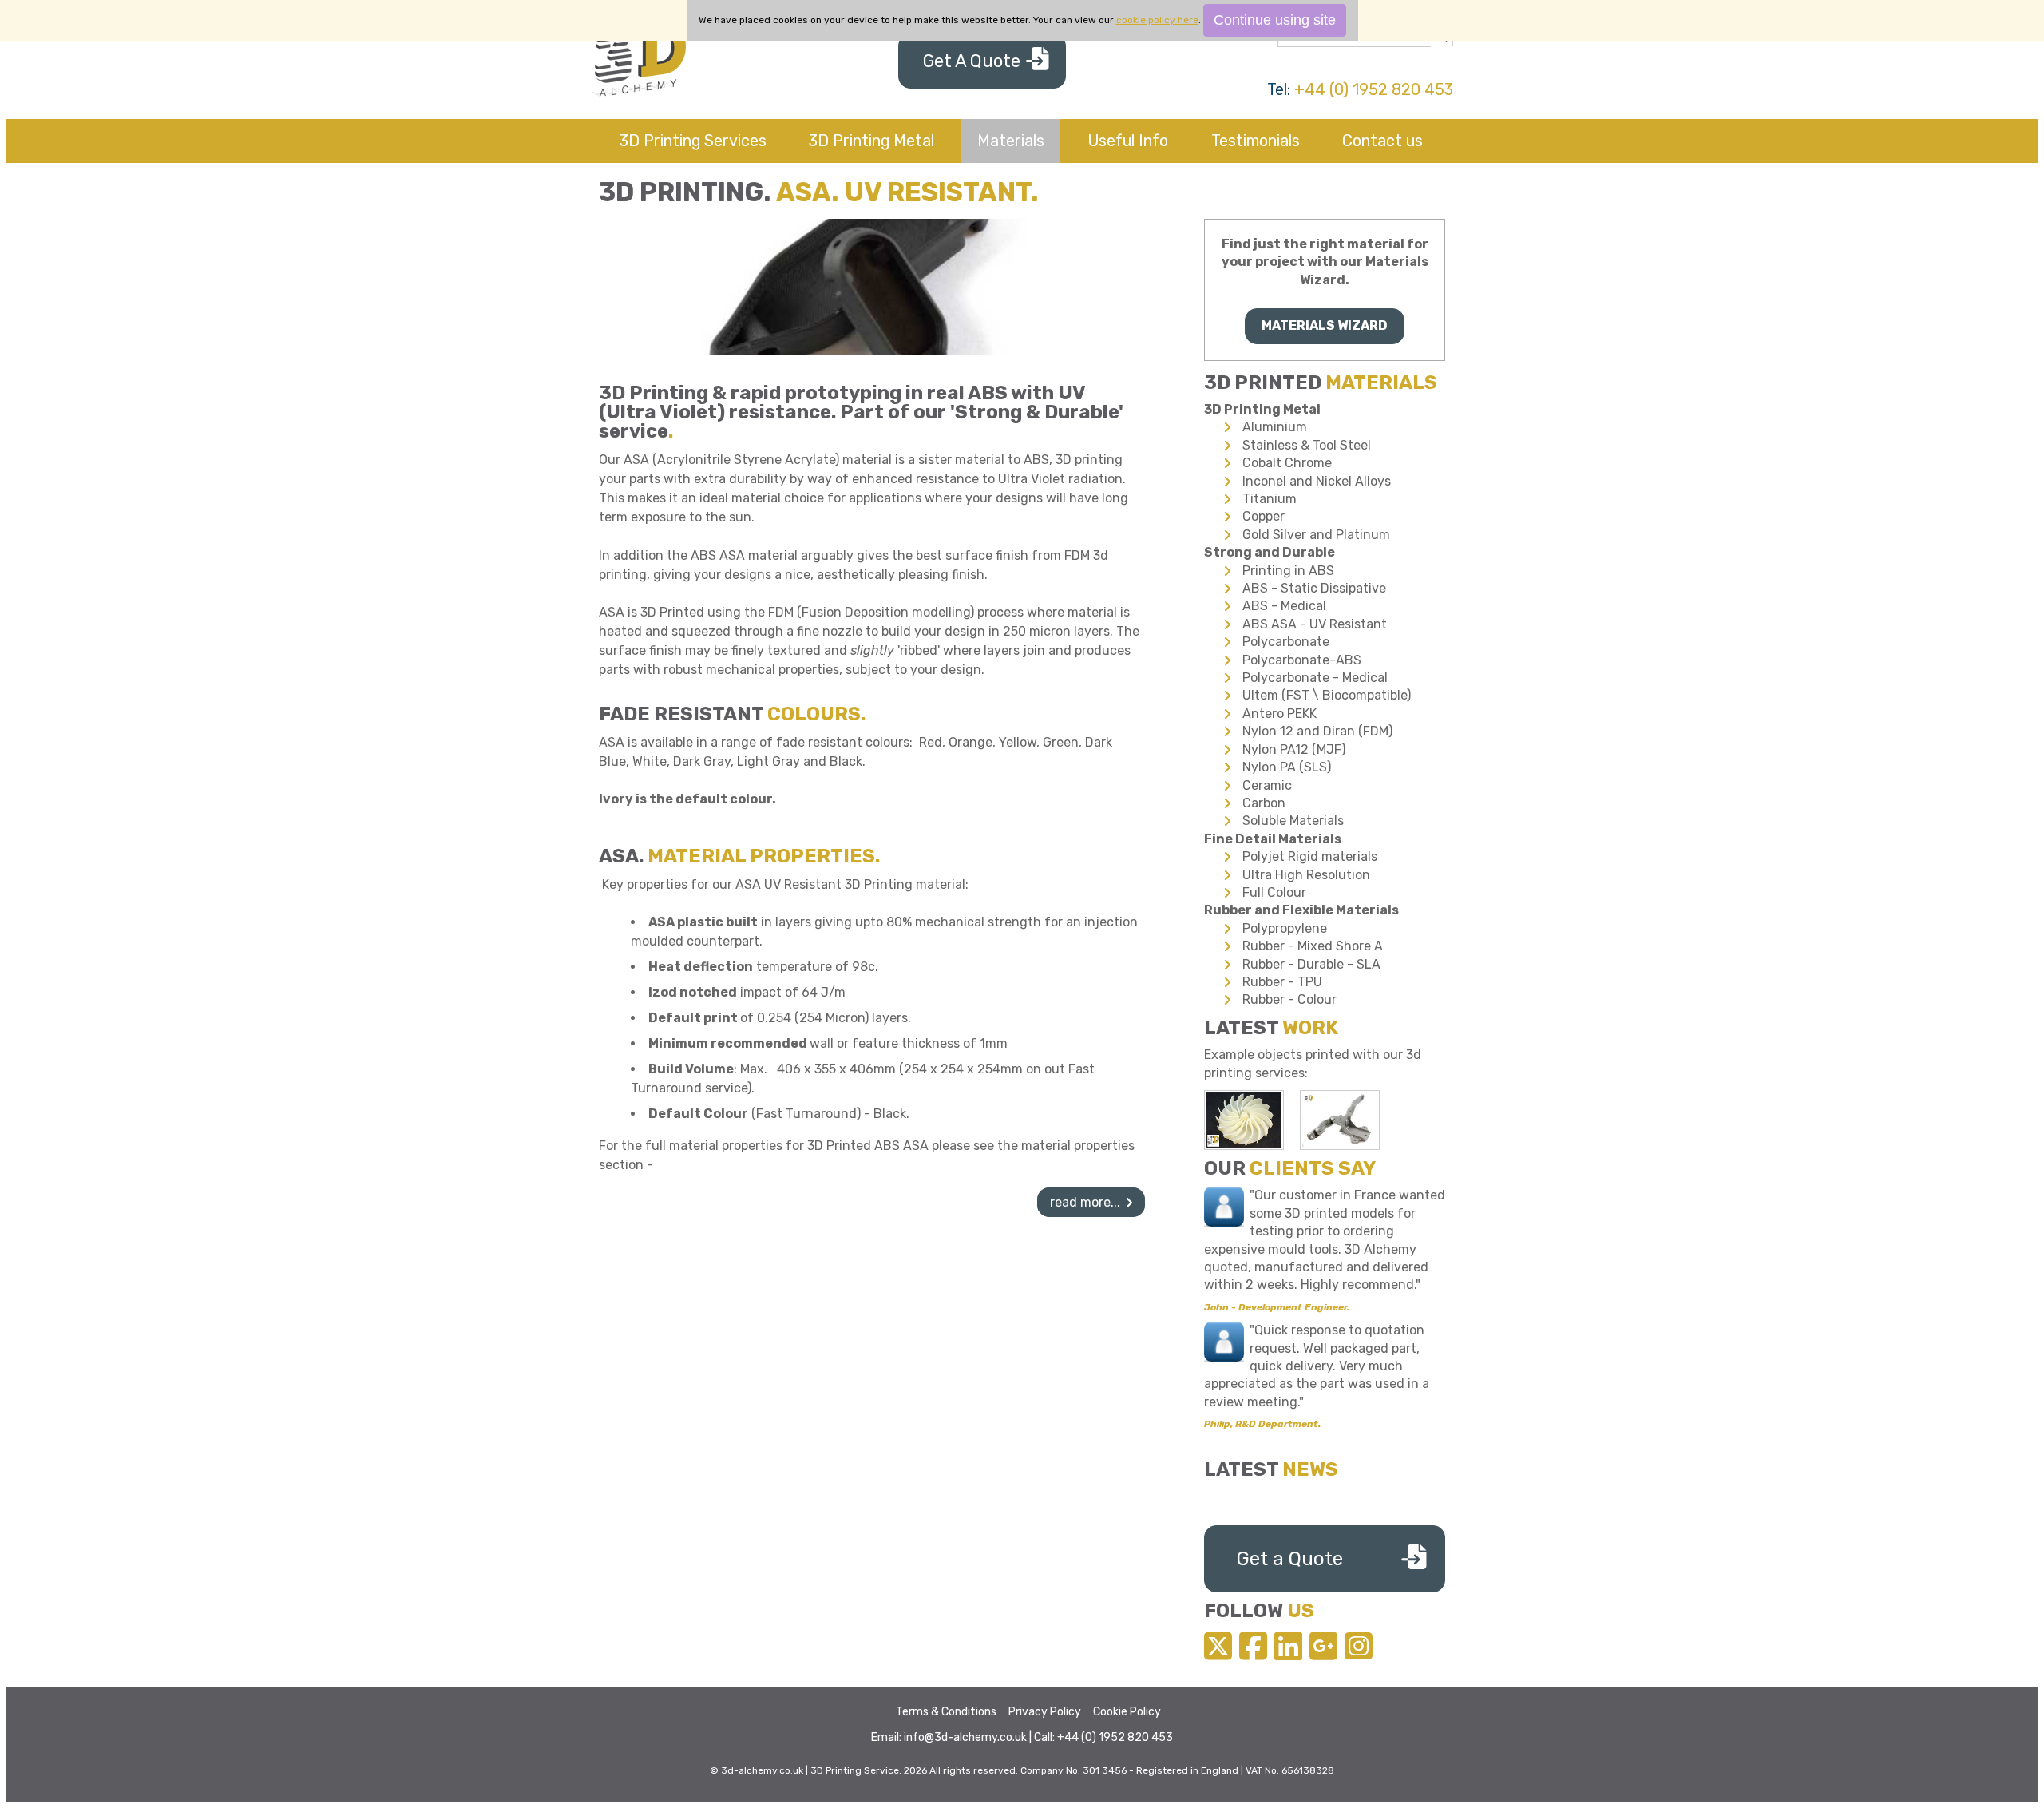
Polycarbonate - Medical (1315, 678)
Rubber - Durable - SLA (1311, 964)
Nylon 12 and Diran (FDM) (1317, 731)
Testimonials (1256, 141)
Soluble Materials (1293, 821)
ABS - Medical (1284, 606)
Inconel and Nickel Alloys (1317, 481)
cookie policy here (1157, 20)
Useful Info (1128, 141)
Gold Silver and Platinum (1316, 535)
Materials (1011, 141)
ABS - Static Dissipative (1314, 588)
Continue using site (1275, 20)
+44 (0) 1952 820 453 (1374, 89)
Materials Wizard (1325, 325)
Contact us (1382, 141)
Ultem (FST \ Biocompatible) (1327, 695)
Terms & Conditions (946, 1712)
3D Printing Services (693, 141)
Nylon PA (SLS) (1287, 767)
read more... (1085, 1202)
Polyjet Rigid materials (1310, 856)
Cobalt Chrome (1287, 463)
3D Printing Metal (871, 141)
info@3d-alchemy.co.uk (965, 1737)
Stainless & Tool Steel (1307, 445)
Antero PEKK (1279, 714)
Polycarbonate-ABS (1302, 660)
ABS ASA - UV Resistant (1315, 624)
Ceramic (1267, 785)
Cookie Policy (1127, 1712)
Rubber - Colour (1289, 999)
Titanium (1270, 499)
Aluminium (1275, 427)
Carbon (1264, 803)
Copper (1264, 516)
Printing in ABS (1288, 571)
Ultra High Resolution (1306, 875)
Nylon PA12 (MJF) (1294, 749)
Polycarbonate (1286, 642)
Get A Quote (972, 61)
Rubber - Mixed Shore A (1313, 946)
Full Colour (1274, 892)
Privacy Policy (1045, 1712)
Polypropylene (1285, 928)
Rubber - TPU (1282, 982)
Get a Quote (1290, 1559)
